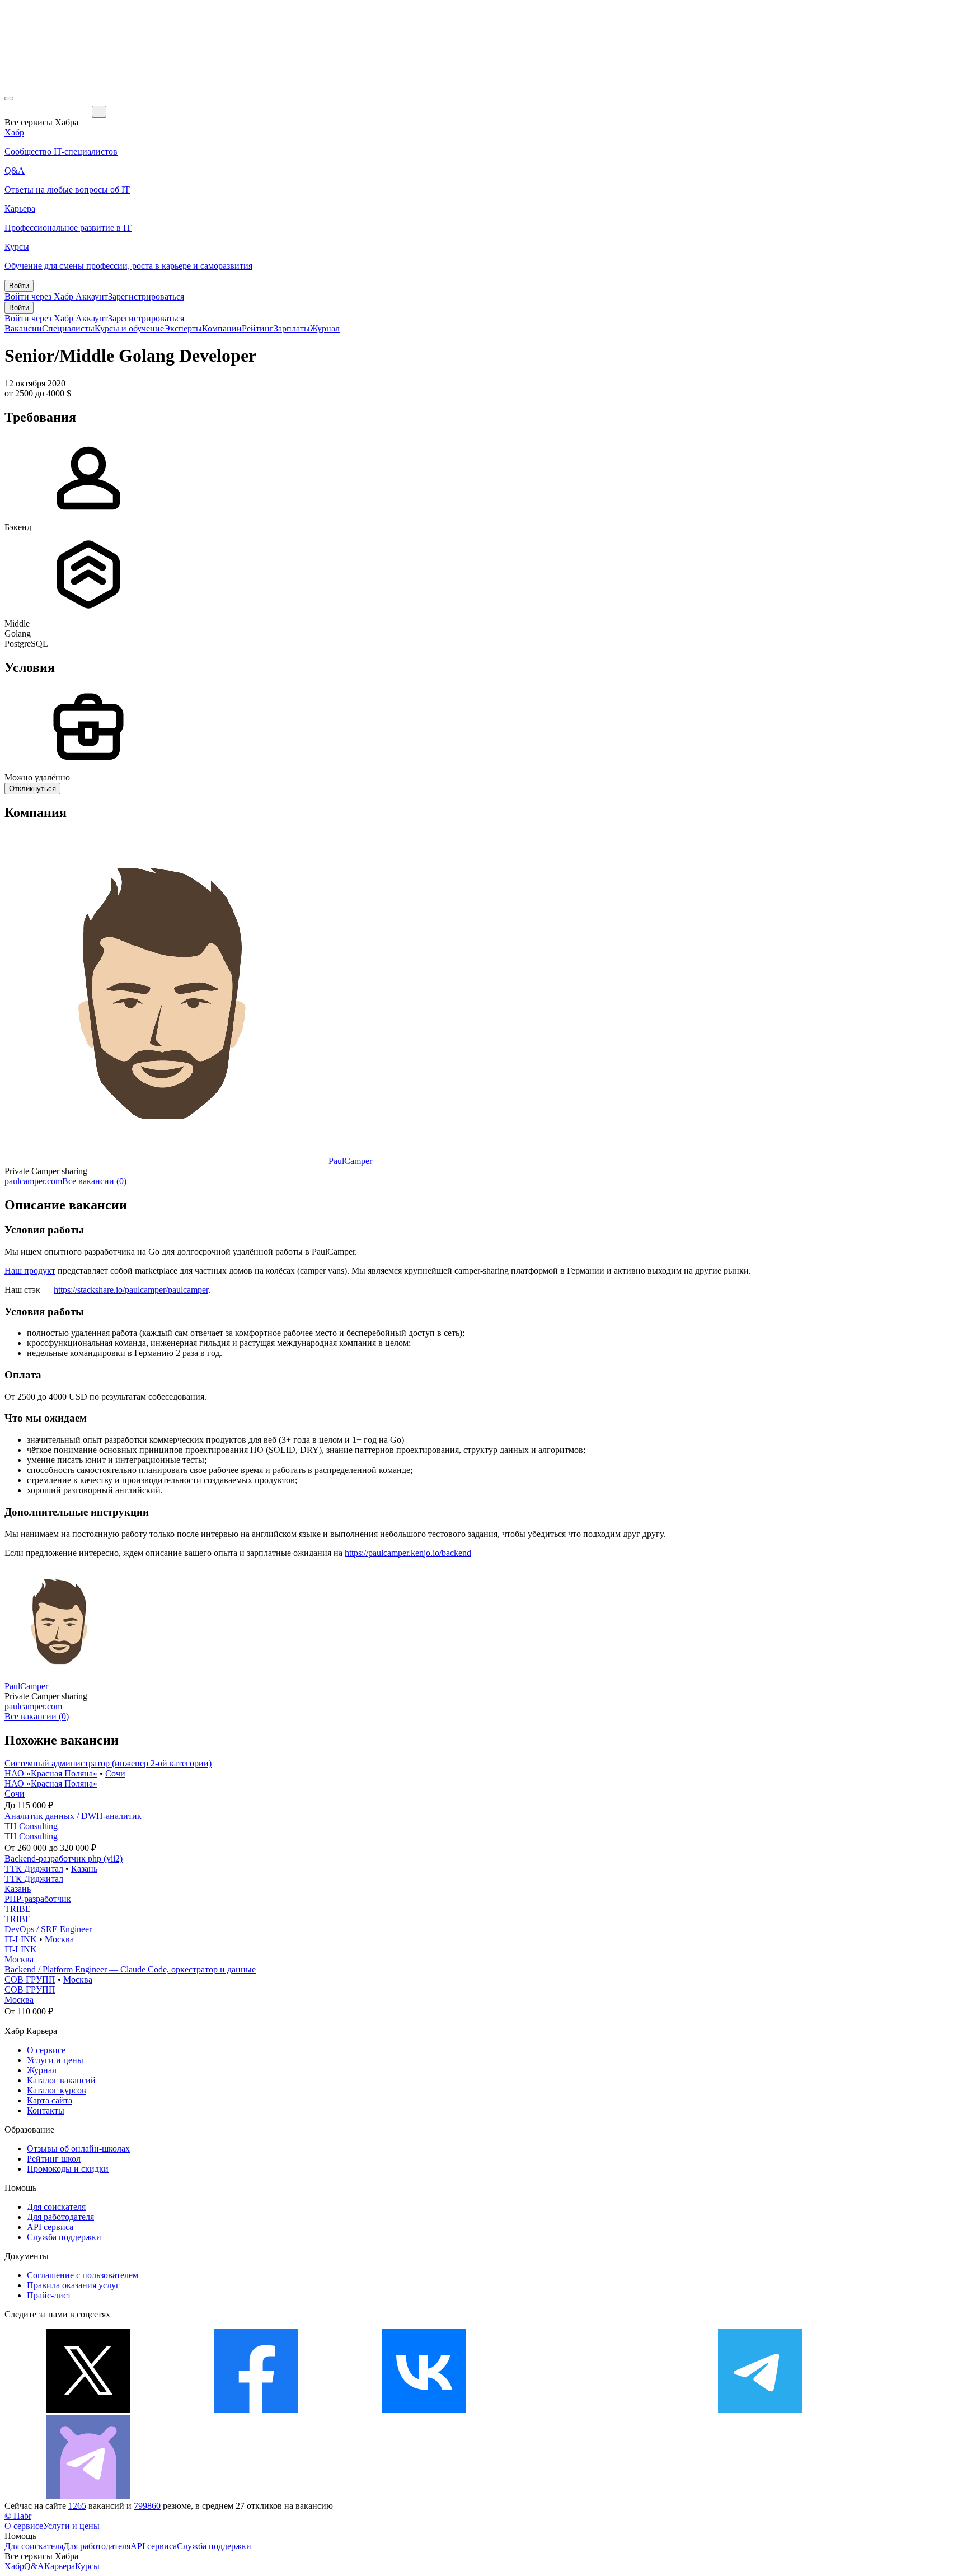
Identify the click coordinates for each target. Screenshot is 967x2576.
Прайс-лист (49, 2295)
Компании (222, 328)
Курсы (87, 2566)
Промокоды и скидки (68, 2169)
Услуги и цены (55, 2060)
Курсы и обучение (129, 328)
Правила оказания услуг (73, 2285)
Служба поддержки (64, 2237)
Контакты (46, 2110)
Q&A (34, 2566)
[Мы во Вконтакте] (424, 2409)
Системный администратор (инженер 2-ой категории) (108, 1763)
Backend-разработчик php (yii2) (64, 1859)
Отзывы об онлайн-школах (78, 2149)
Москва (59, 1939)
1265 (77, 2506)
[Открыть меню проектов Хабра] (9, 99)
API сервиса (50, 2227)
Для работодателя (60, 2217)
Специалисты (68, 328)
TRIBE (18, 1909)
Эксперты (183, 328)
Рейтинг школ (54, 2159)
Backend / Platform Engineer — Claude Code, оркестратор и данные (130, 1969)
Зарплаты (292, 328)
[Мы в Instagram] (592, 2409)
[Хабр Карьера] (48, 111)
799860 (147, 2506)
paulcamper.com (33, 1181)
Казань (84, 1869)
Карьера (60, 2566)
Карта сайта (50, 2100)
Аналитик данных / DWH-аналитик (73, 1816)
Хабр (14, 2566)
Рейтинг (258, 328)
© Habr (18, 2516)
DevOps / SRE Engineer (48, 1929)
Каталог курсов (57, 2090)
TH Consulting (31, 1826)
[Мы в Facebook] (256, 2409)
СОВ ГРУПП (30, 1979)
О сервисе (46, 2050)
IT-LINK (21, 1939)
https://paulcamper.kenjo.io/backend (408, 1553)
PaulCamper (350, 1161)
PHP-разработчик (38, 1899)
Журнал (325, 328)
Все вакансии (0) (94, 1181)
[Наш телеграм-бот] (88, 2496)
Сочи (115, 1773)
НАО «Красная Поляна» (51, 1773)
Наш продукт (30, 1271)
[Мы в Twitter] (88, 2409)
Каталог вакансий (61, 2080)
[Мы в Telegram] (760, 2409)
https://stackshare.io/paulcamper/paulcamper (131, 1290)
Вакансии (23, 328)
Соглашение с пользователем (83, 2275)
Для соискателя (56, 2207)
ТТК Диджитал (34, 1869)
